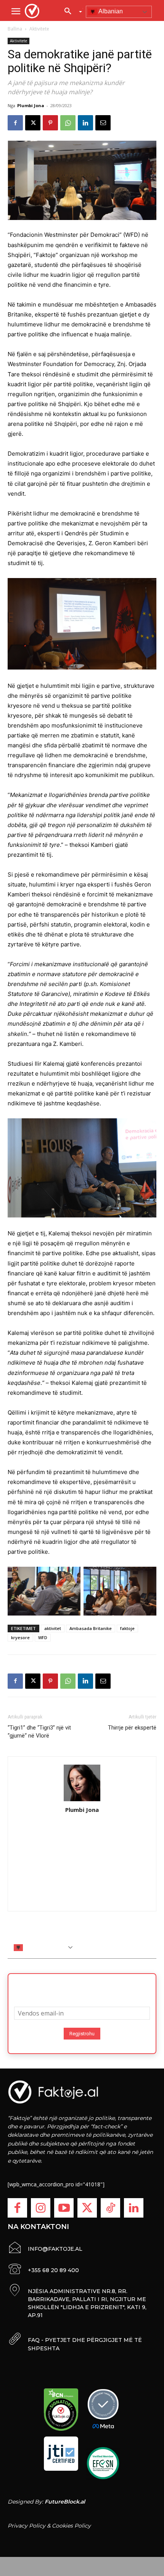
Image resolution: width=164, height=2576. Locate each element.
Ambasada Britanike (91, 1628)
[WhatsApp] (68, 123)
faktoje (127, 1628)
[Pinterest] (50, 123)
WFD (43, 1637)
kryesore (20, 1637)
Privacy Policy (27, 2526)
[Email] (103, 123)
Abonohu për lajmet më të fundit (82, 1988)
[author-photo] (82, 1783)
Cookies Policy (71, 2526)
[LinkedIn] (134, 2208)
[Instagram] (41, 2208)
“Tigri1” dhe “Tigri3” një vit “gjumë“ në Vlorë (39, 1732)
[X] (33, 123)
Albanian (110, 11)
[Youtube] (64, 2208)
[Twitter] (87, 2208)
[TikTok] (110, 2208)
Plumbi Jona (31, 105)
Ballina (15, 29)
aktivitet (53, 1628)
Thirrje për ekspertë (132, 1728)
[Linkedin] (85, 123)
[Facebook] (15, 123)
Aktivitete (39, 29)
